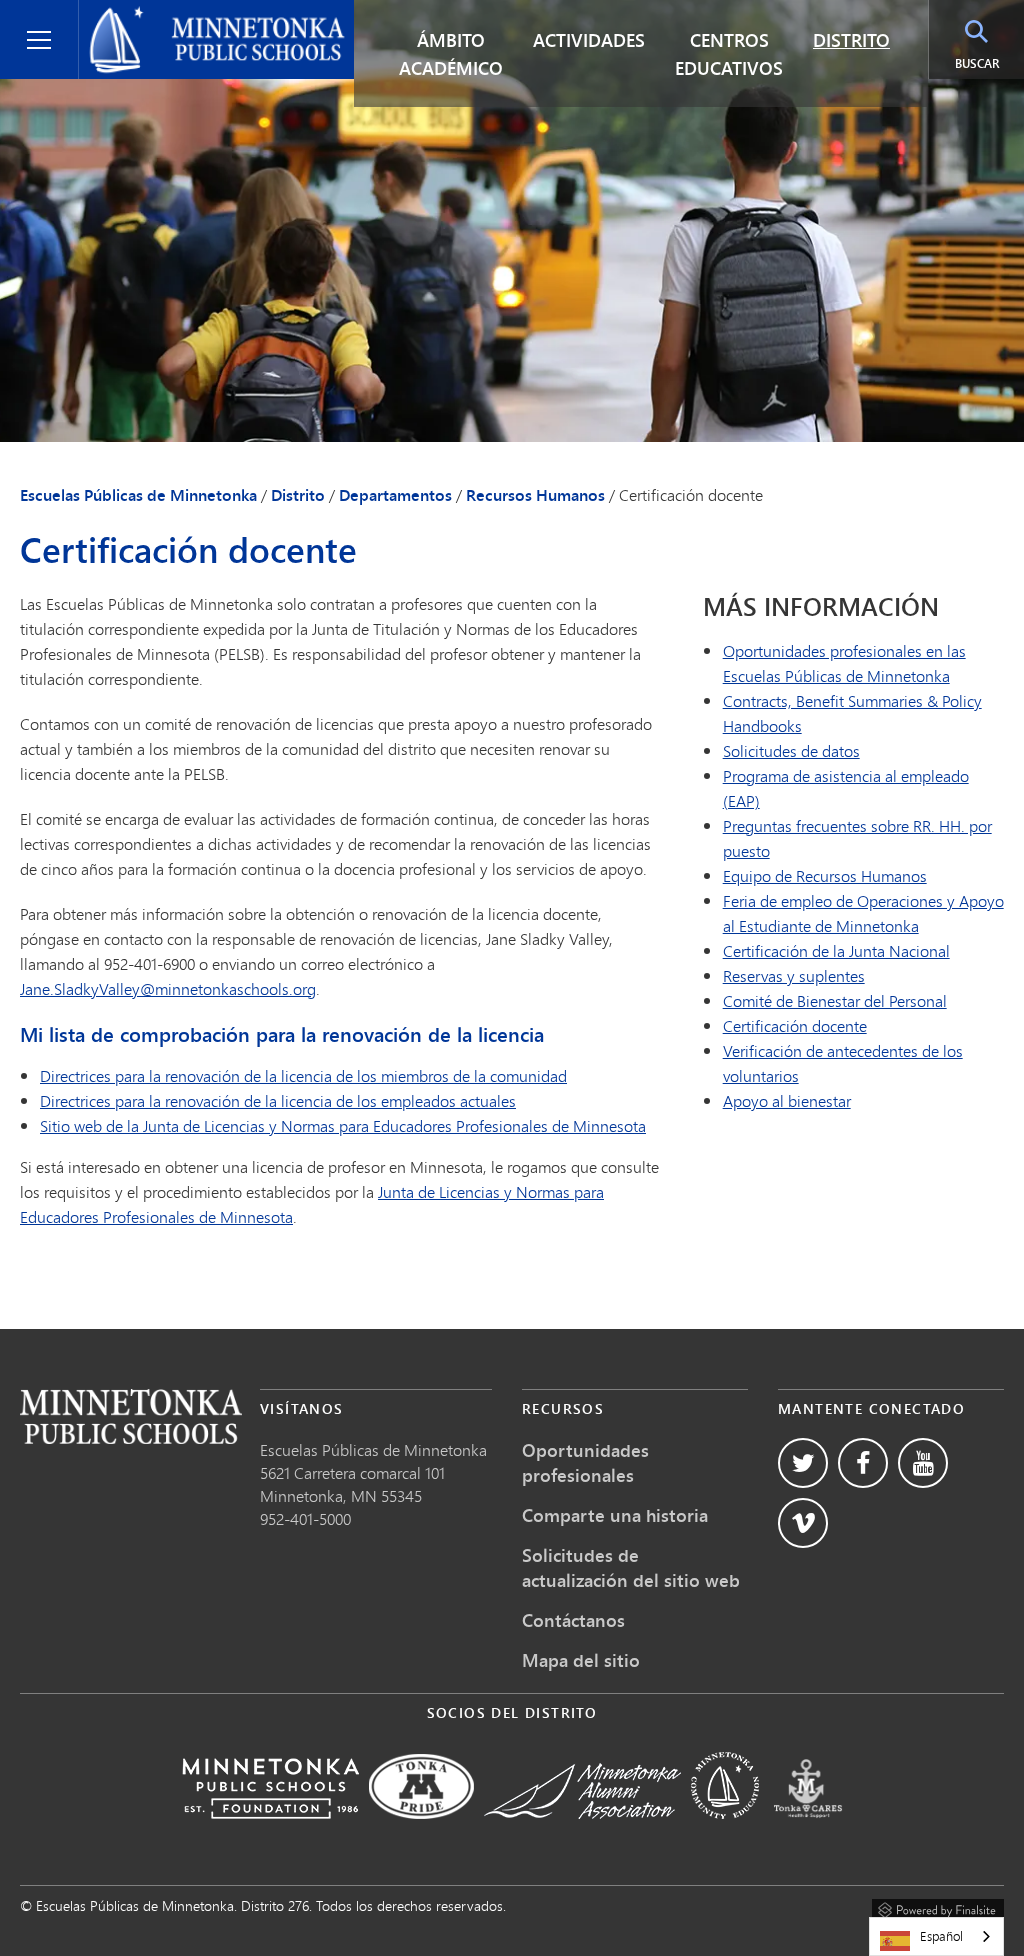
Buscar (977, 63)
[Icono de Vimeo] (803, 1523)
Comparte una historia (615, 1515)
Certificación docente (795, 1025)
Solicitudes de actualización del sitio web (631, 1567)
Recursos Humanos (535, 495)
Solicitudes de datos (791, 750)
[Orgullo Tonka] (421, 1832)
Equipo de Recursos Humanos (825, 875)
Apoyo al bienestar (787, 1100)
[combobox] (936, 1936)
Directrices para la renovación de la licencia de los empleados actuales (278, 1100)
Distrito (851, 40)
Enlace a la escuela (131, 1416)
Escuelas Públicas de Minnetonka (204, 16)
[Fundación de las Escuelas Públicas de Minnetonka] (270, 1832)
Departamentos (395, 495)
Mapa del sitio (581, 1660)
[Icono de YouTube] (923, 1463)
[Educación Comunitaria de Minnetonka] (725, 1832)
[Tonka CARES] (808, 1832)
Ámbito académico (451, 54)
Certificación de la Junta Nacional (836, 950)
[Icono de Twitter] (803, 1463)
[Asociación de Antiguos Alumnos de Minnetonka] (582, 1832)
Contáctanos (573, 1620)
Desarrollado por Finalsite (938, 1907)
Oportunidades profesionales (585, 1462)
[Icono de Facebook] (863, 1463)
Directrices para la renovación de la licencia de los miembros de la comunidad (303, 1075)
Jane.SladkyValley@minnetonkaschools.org (168, 988)
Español (941, 1936)
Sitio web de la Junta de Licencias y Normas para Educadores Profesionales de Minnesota (343, 1125)
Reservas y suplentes (794, 975)
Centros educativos (729, 54)
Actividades (589, 40)
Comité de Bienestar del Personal (835, 1000)
